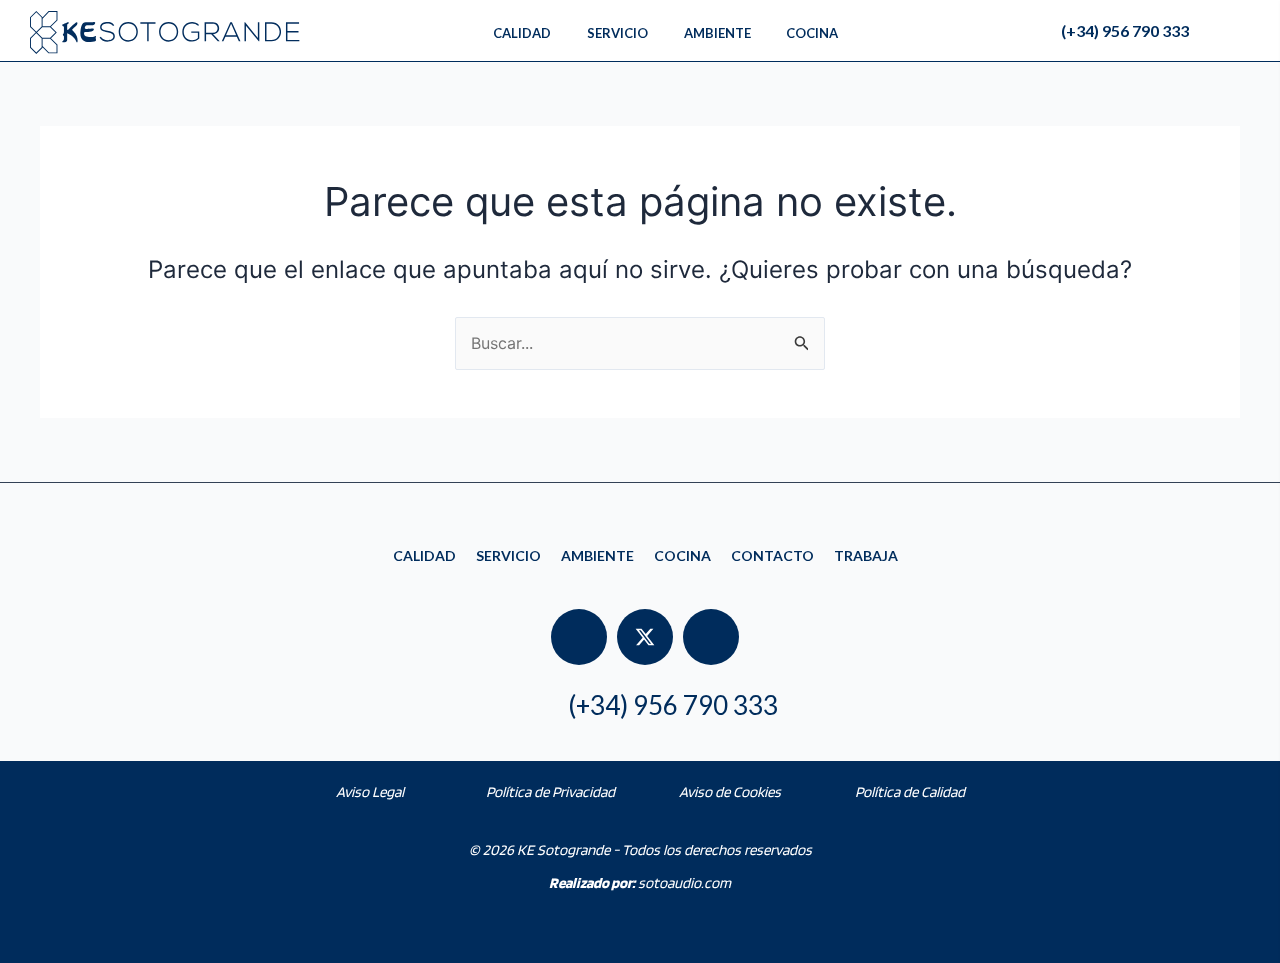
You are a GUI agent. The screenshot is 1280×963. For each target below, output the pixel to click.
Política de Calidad (910, 792)
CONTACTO (772, 555)
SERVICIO (508, 555)
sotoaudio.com (640, 883)
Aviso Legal (370, 792)
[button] (1251, 31)
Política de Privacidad (550, 792)
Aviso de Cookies (730, 792)
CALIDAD (424, 555)
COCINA (682, 555)
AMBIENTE (597, 555)
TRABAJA (866, 555)
